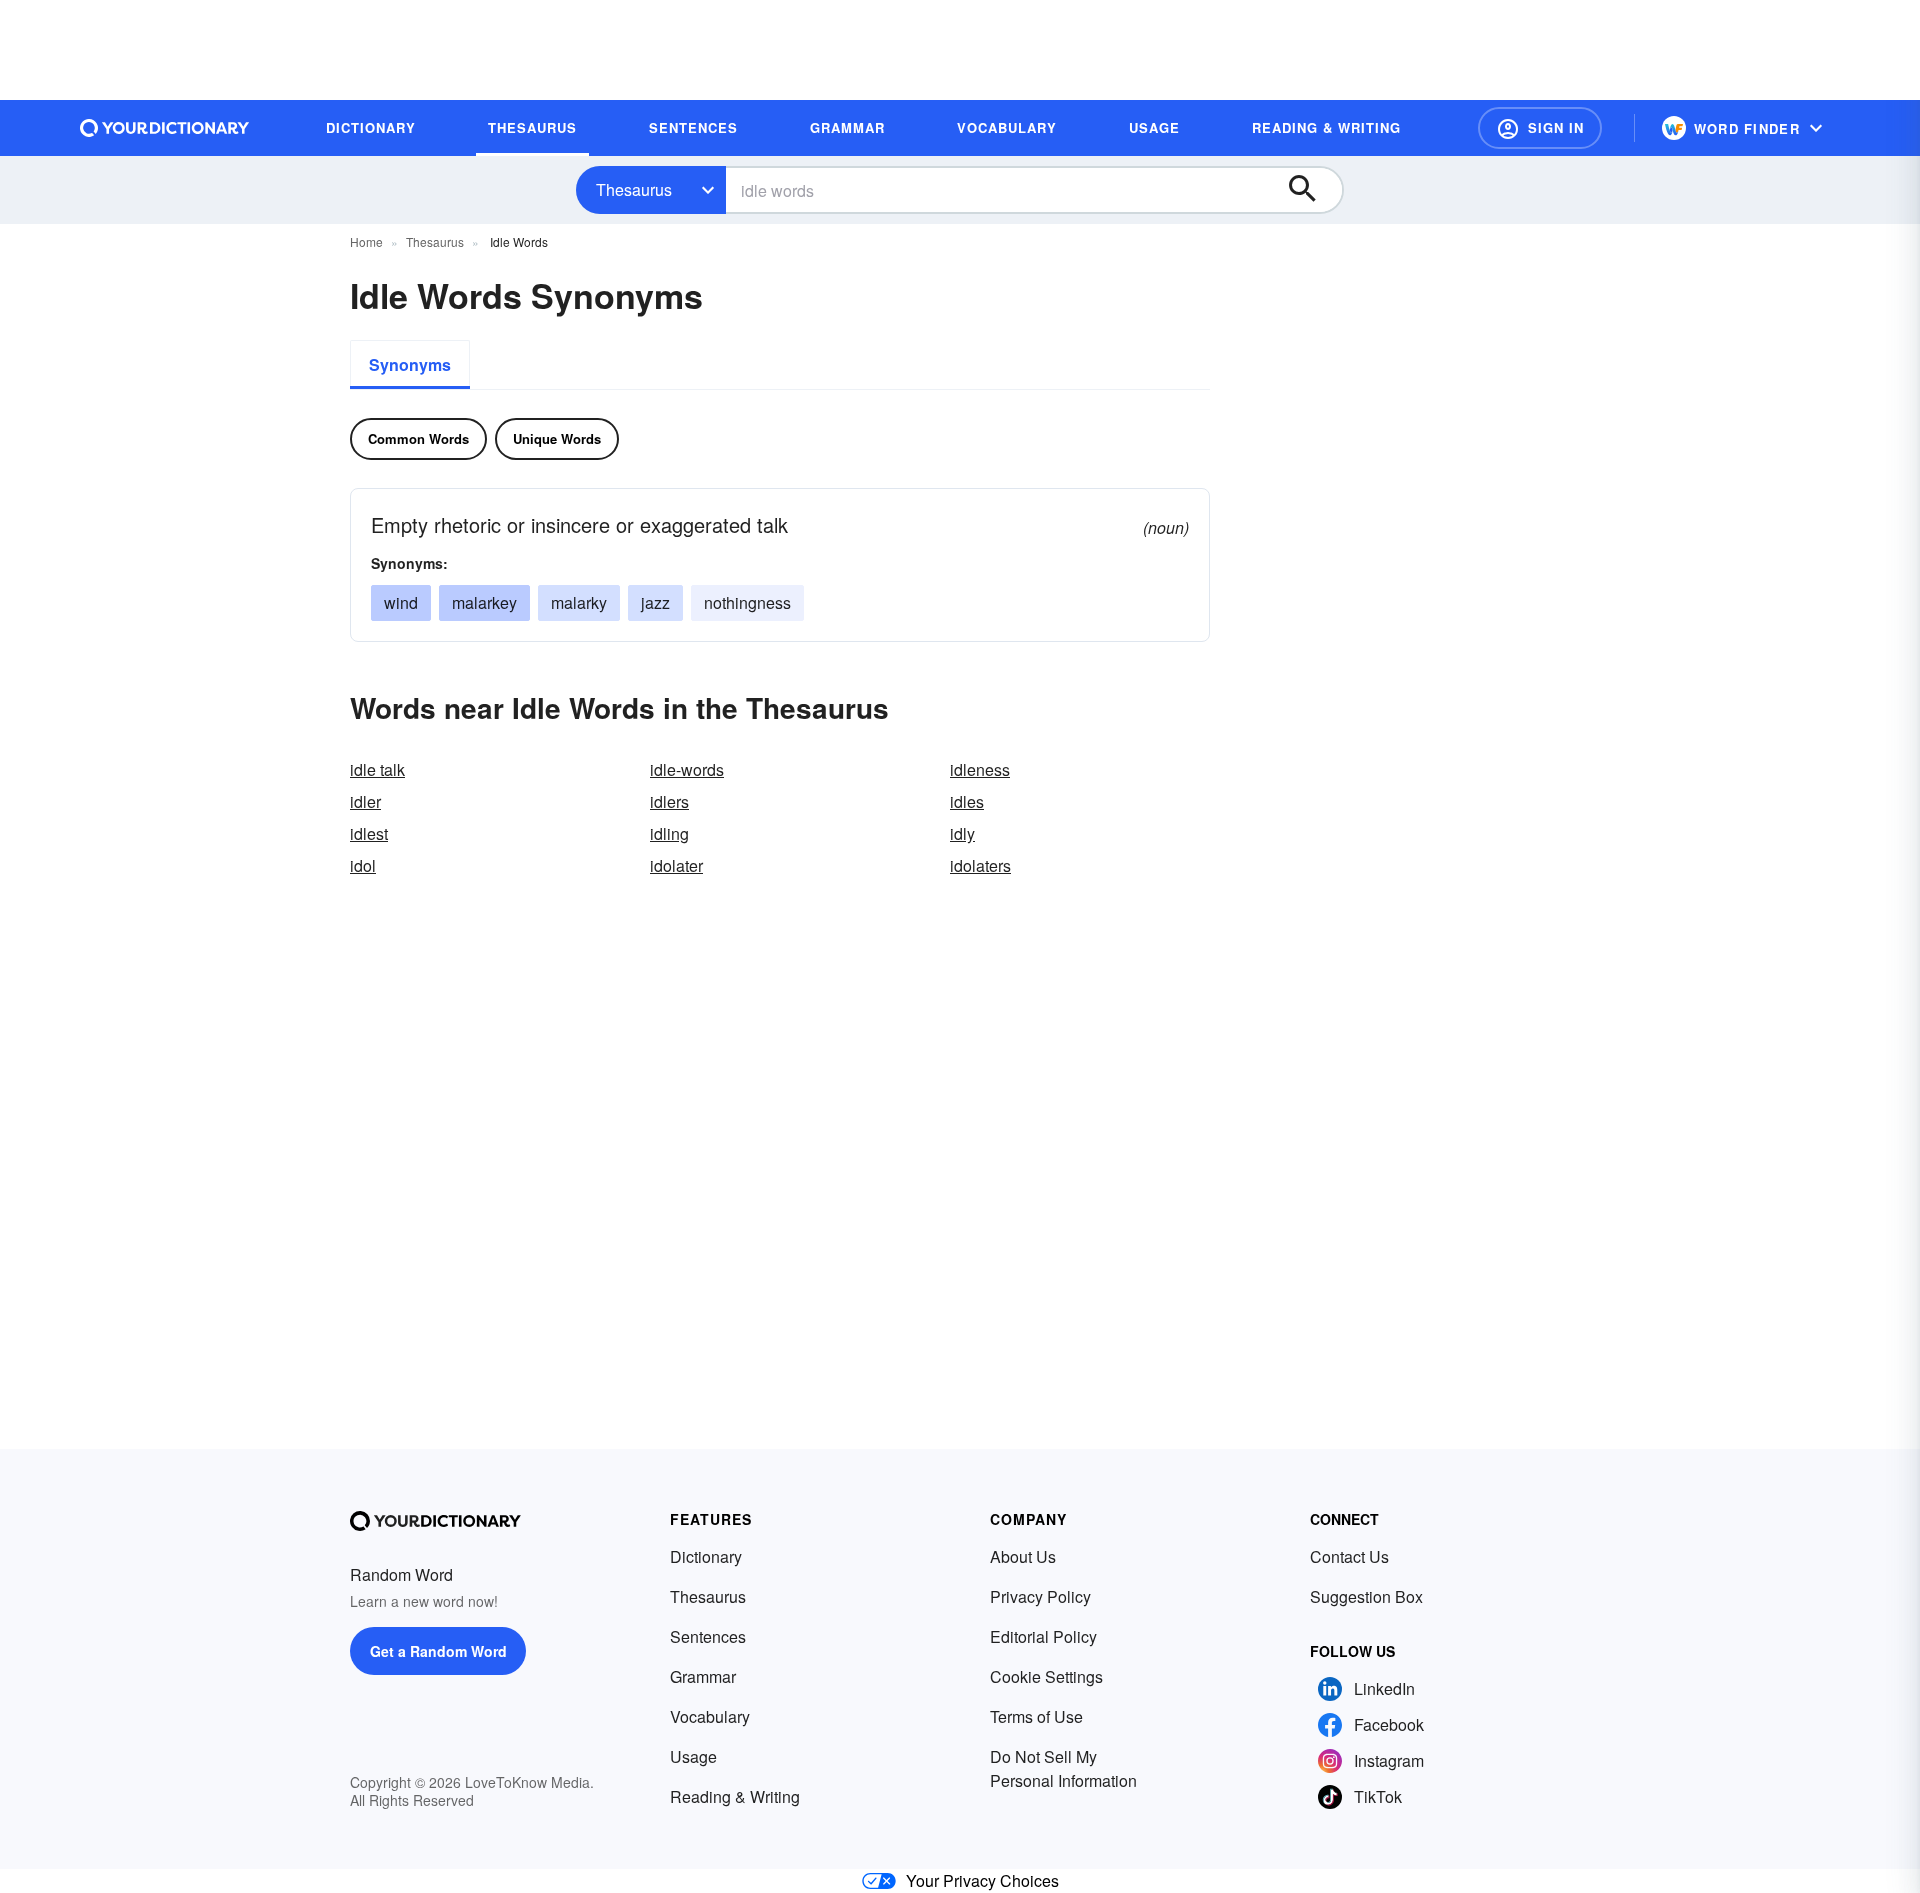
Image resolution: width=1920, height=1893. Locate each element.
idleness (980, 769)
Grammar (703, 1676)
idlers (669, 801)
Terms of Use (1036, 1716)
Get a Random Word (438, 1651)
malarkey (484, 602)
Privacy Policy (1040, 1596)
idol (363, 865)
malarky (579, 602)
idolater (676, 865)
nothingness (747, 602)
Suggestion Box (1366, 1596)
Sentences (708, 1636)
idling (669, 833)
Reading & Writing (735, 1796)
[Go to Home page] (165, 128)
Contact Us (1349, 1556)
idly (962, 833)
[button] (1540, 128)
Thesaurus (634, 189)
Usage (693, 1756)
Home (366, 241)
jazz (655, 602)
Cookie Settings (1046, 1676)
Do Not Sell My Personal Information (1063, 1768)
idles (967, 801)
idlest (369, 833)
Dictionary (706, 1556)
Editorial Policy (1043, 1636)
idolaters (980, 865)
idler (365, 801)
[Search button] (1312, 190)
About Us (1023, 1556)
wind (401, 602)
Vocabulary (710, 1716)
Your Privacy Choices (982, 1880)
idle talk (377, 769)
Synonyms (410, 364)
